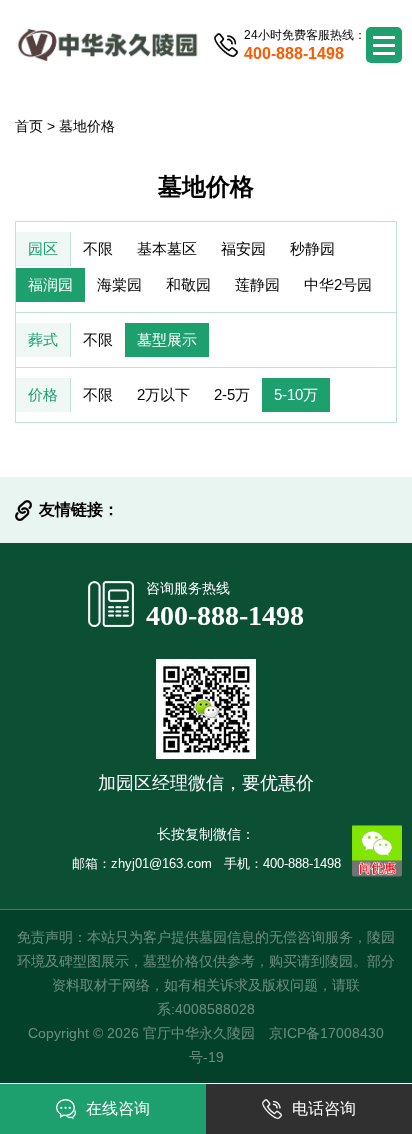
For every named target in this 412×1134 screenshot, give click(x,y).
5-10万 (296, 394)
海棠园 (119, 284)
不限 (98, 248)
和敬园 (188, 284)
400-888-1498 (225, 615)
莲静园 (257, 284)
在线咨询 (118, 1108)
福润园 (50, 284)
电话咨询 (324, 1108)
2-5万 (232, 394)
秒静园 (312, 248)
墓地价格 (87, 126)
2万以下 (163, 394)
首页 (29, 126)
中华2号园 (338, 284)
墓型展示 (167, 339)
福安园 (243, 248)
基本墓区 (167, 248)
